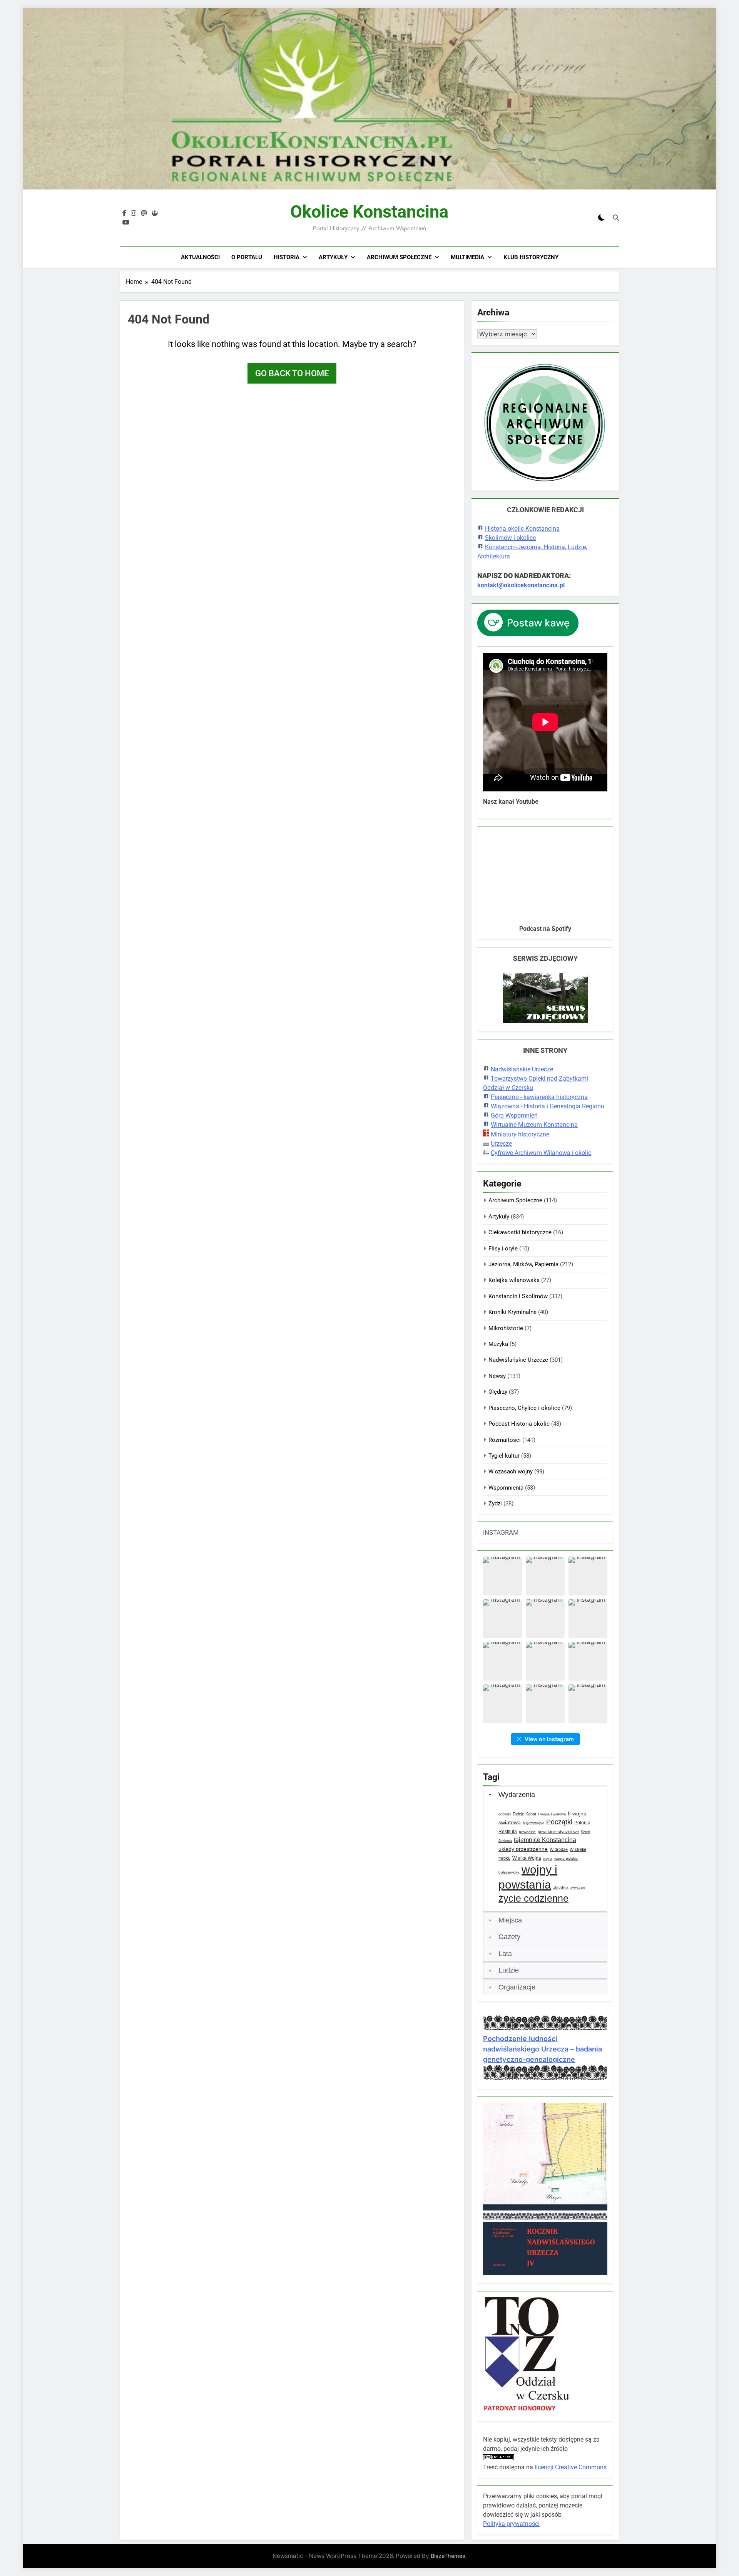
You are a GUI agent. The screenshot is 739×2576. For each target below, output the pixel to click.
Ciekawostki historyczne (520, 1232)
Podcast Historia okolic (519, 1424)
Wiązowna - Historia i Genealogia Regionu (548, 1106)
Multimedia (467, 257)
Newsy (497, 1376)
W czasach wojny (511, 1472)
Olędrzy (498, 1392)
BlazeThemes (448, 2556)
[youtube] (126, 223)
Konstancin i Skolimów (518, 1296)
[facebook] (124, 213)
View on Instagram (549, 1739)
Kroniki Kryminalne (512, 1312)
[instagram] (134, 213)
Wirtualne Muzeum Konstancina (534, 1125)
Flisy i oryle (503, 1249)
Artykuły (333, 257)
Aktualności (200, 257)
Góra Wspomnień (514, 1115)
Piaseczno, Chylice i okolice (524, 1408)
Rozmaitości (505, 1440)
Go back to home (292, 373)
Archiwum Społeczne (399, 257)
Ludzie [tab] (509, 1970)
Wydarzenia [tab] (517, 1795)
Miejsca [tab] (510, 1920)
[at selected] (144, 213)
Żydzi (495, 1503)
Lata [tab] (505, 1954)
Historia (287, 257)
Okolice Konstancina (369, 212)
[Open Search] (616, 218)
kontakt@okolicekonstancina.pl (521, 585)
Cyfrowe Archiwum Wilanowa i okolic (541, 1153)
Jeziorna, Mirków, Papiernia (523, 1264)
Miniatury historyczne (520, 1134)
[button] (502, 1576)
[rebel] (155, 213)
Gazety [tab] (509, 1937)
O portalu (247, 257)
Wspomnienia (506, 1488)
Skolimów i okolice (510, 538)
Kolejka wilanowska (514, 1280)
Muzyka (498, 1344)
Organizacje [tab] (517, 1987)
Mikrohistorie (506, 1328)
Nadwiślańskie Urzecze (522, 1069)
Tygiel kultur (504, 1456)
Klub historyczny (531, 257)
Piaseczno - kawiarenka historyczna (539, 1097)
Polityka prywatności (511, 2524)
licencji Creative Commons (571, 2467)
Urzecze (501, 1144)
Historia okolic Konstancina (522, 529)
